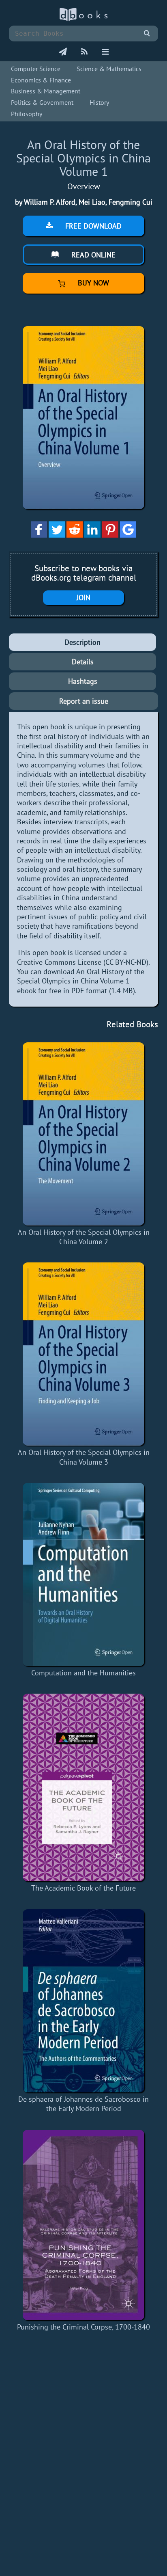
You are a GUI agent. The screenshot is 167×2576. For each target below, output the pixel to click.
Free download (92, 226)
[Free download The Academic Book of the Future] (83, 1787)
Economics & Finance (41, 80)
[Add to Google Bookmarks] (128, 535)
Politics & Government (42, 102)
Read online (92, 255)
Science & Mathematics (109, 69)
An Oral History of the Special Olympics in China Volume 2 (84, 1237)
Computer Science (36, 69)
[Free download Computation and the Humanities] (83, 1574)
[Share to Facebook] (39, 535)
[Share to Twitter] (57, 535)
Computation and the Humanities (83, 1673)
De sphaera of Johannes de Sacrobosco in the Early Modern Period (83, 2104)
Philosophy (27, 114)
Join (83, 598)
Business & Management (46, 91)
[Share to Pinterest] (110, 535)
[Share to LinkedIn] (92, 535)
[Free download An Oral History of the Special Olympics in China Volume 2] (83, 1134)
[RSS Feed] (84, 52)
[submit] (147, 33)
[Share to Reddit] (75, 535)
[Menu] (105, 52)
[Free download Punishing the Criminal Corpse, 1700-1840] (83, 2225)
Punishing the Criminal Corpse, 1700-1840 (83, 2327)
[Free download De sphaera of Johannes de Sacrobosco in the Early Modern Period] (83, 2001)
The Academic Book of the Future (83, 1888)
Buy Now (92, 283)
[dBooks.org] (83, 19)
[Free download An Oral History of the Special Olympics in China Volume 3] (83, 1354)
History (99, 102)
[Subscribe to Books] (63, 52)
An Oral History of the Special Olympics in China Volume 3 (84, 1457)
